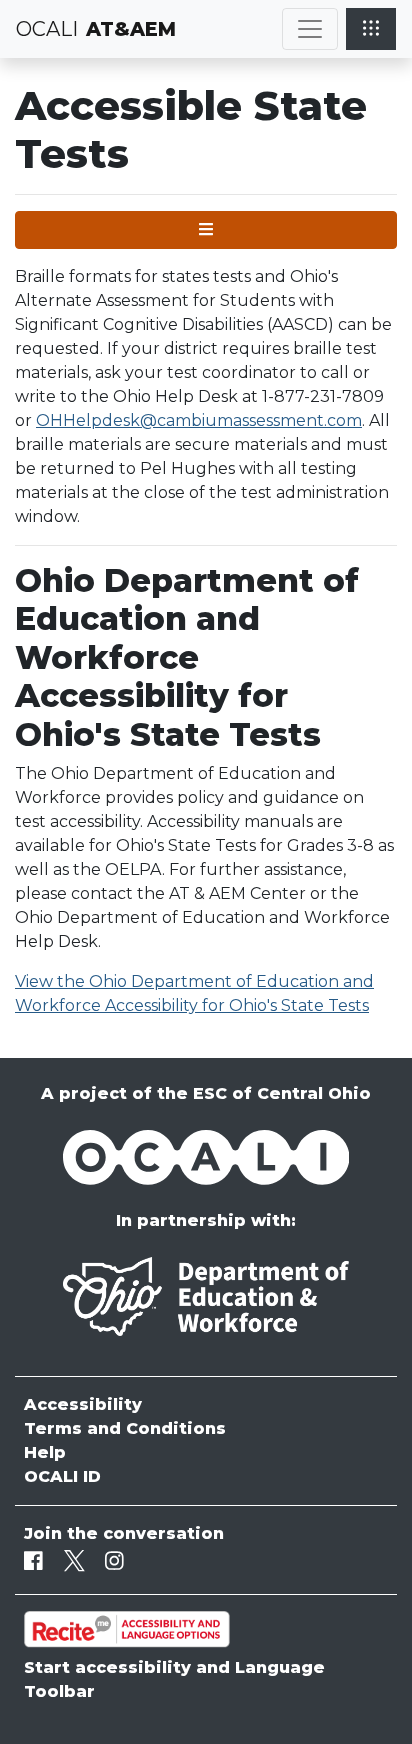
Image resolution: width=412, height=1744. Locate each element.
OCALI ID (62, 1476)
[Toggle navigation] (310, 29)
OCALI (47, 29)
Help (45, 1452)
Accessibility (83, 1404)
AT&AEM (131, 29)
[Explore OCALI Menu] (371, 29)
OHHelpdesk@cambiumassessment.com (199, 420)
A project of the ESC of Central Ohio (206, 1093)
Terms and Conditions (125, 1428)
